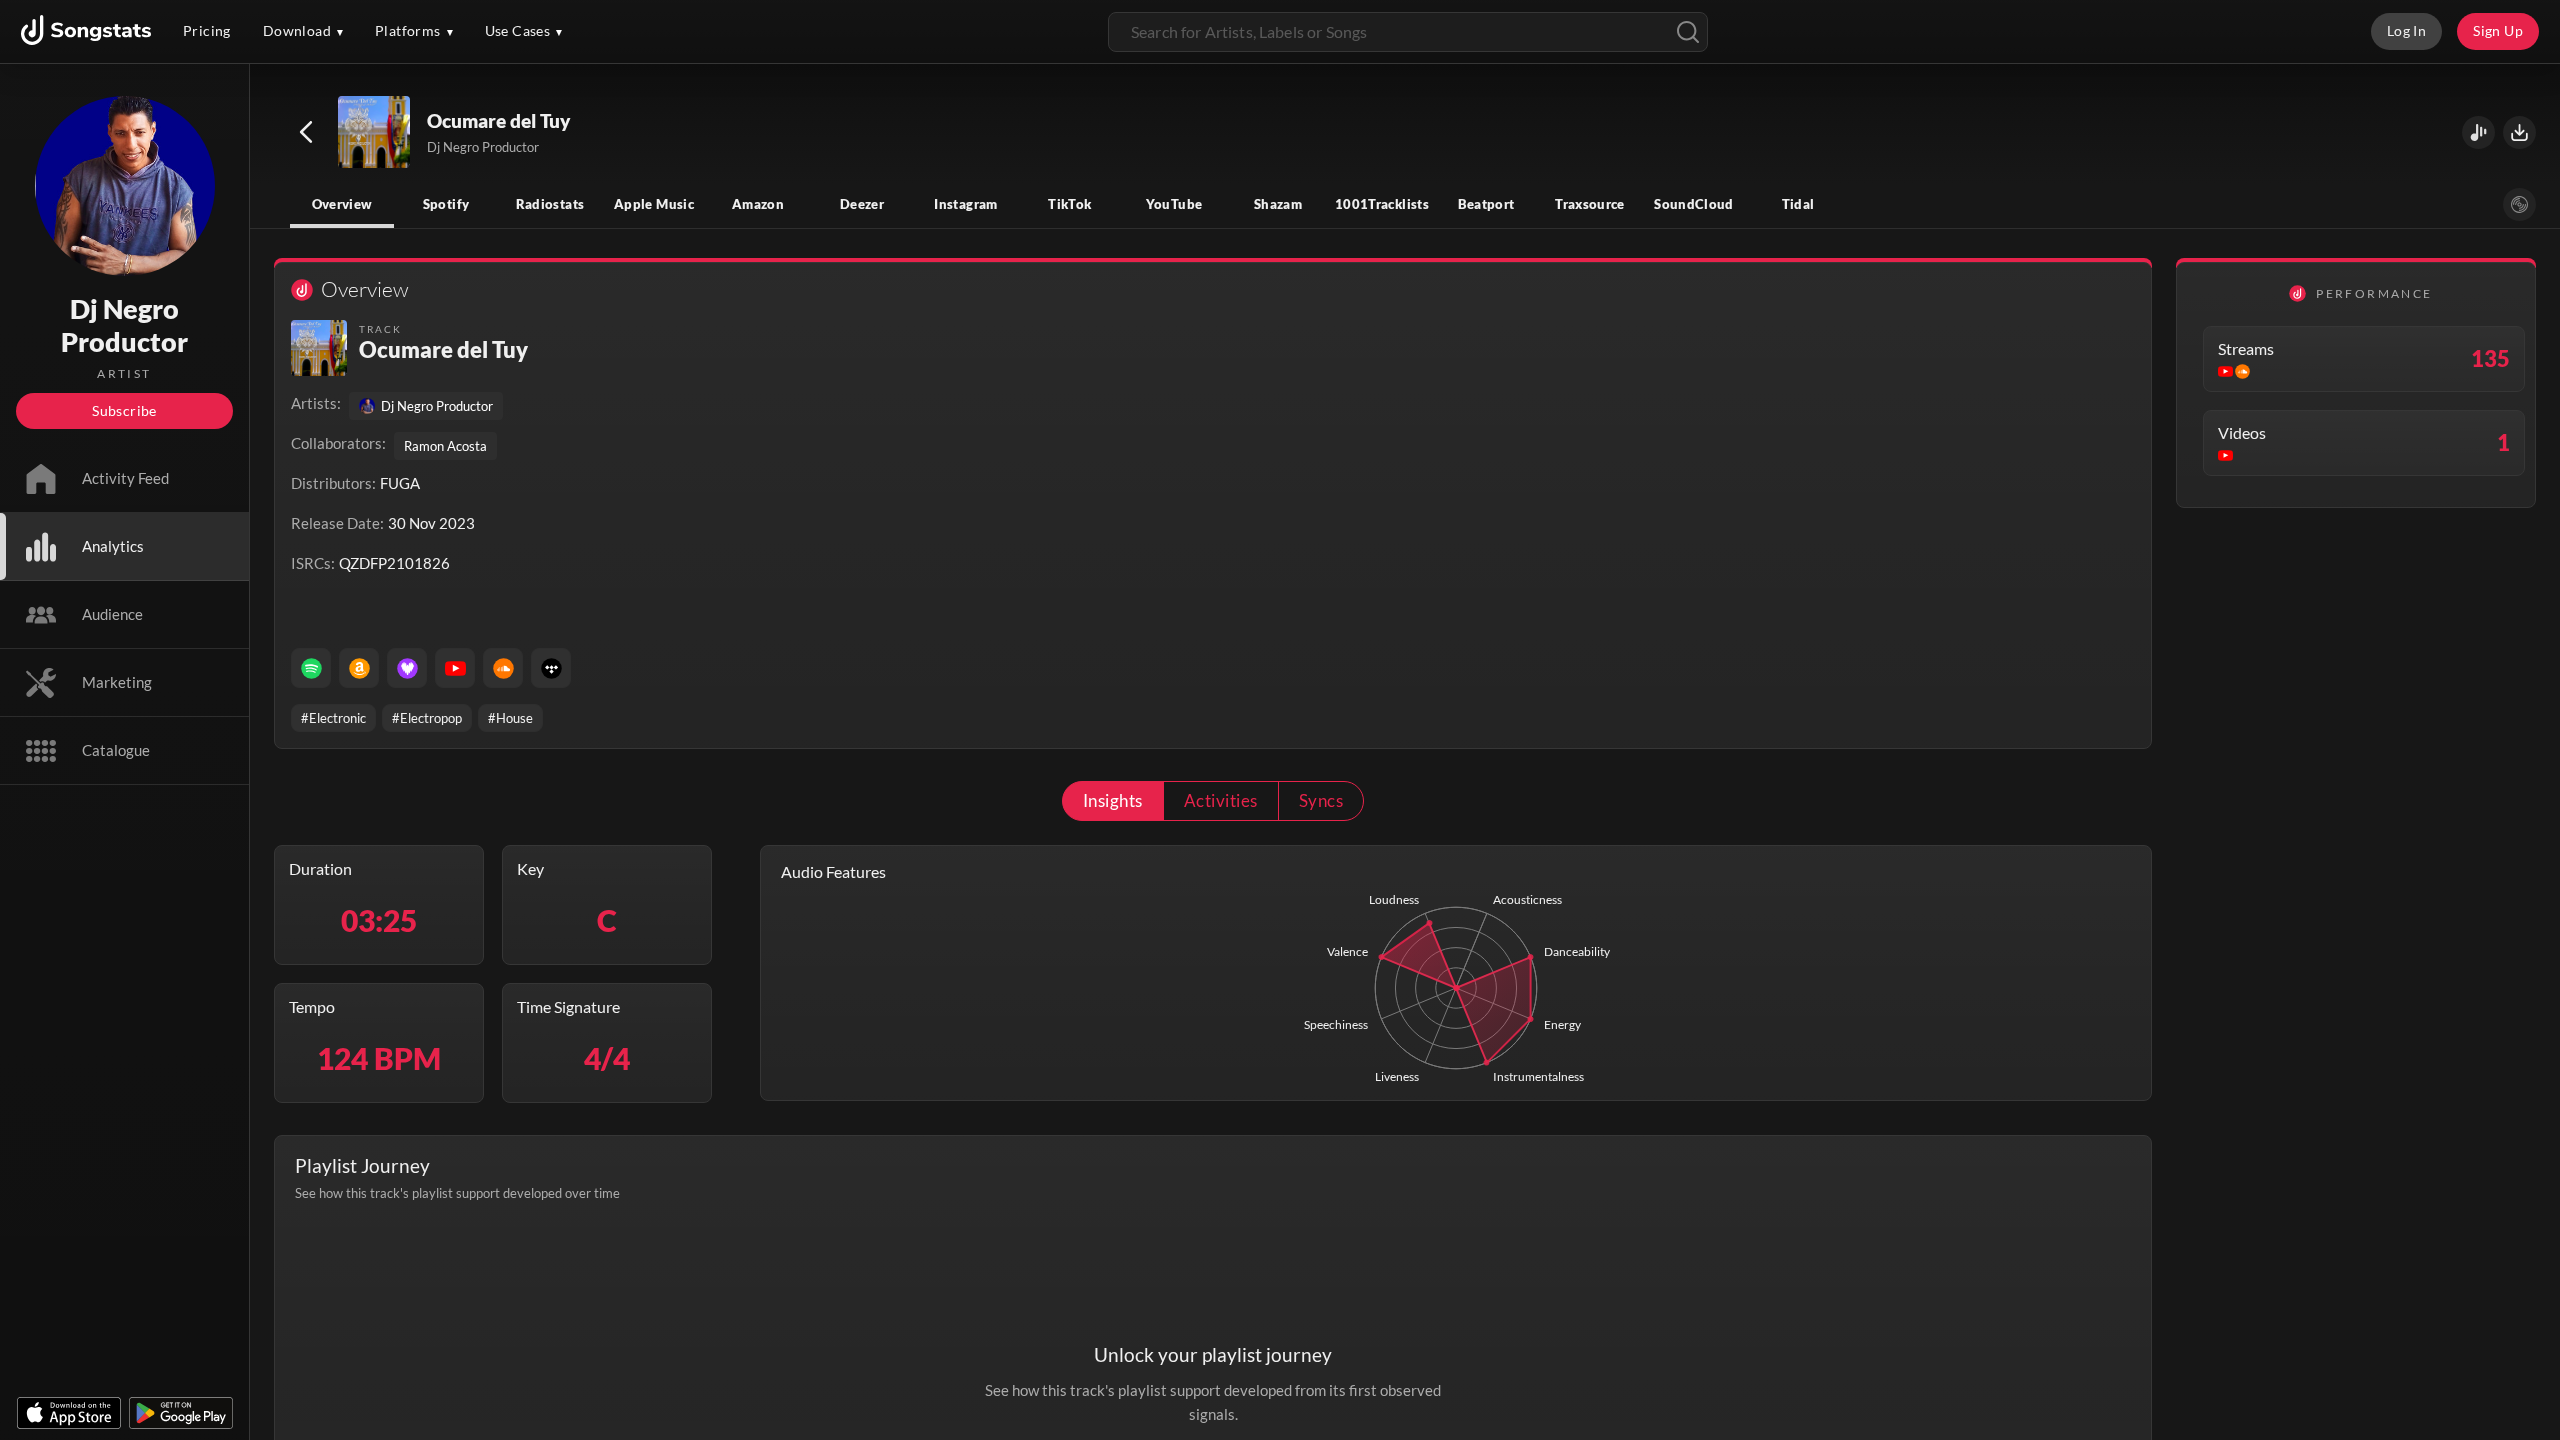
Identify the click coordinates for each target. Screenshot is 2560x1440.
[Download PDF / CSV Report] (2519, 132)
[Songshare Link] (2478, 132)
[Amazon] (359, 668)
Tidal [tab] (1798, 204)
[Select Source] (2519, 204)
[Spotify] (311, 668)
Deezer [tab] (862, 204)
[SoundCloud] (503, 668)
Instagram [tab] (965, 204)
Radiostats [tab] (550, 204)
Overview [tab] (342, 204)
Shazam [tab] (1278, 204)
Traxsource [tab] (1590, 204)
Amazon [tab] (758, 204)
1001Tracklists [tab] (1382, 204)
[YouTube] (455, 668)
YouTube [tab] (1174, 204)
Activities (1221, 800)
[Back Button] (306, 132)
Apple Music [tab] (654, 204)
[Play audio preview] (375, 133)
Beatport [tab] (1486, 204)
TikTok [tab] (1069, 204)
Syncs (1321, 800)
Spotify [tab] (446, 204)
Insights (1113, 800)
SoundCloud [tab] (1694, 204)
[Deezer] (407, 668)
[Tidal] (551, 668)
